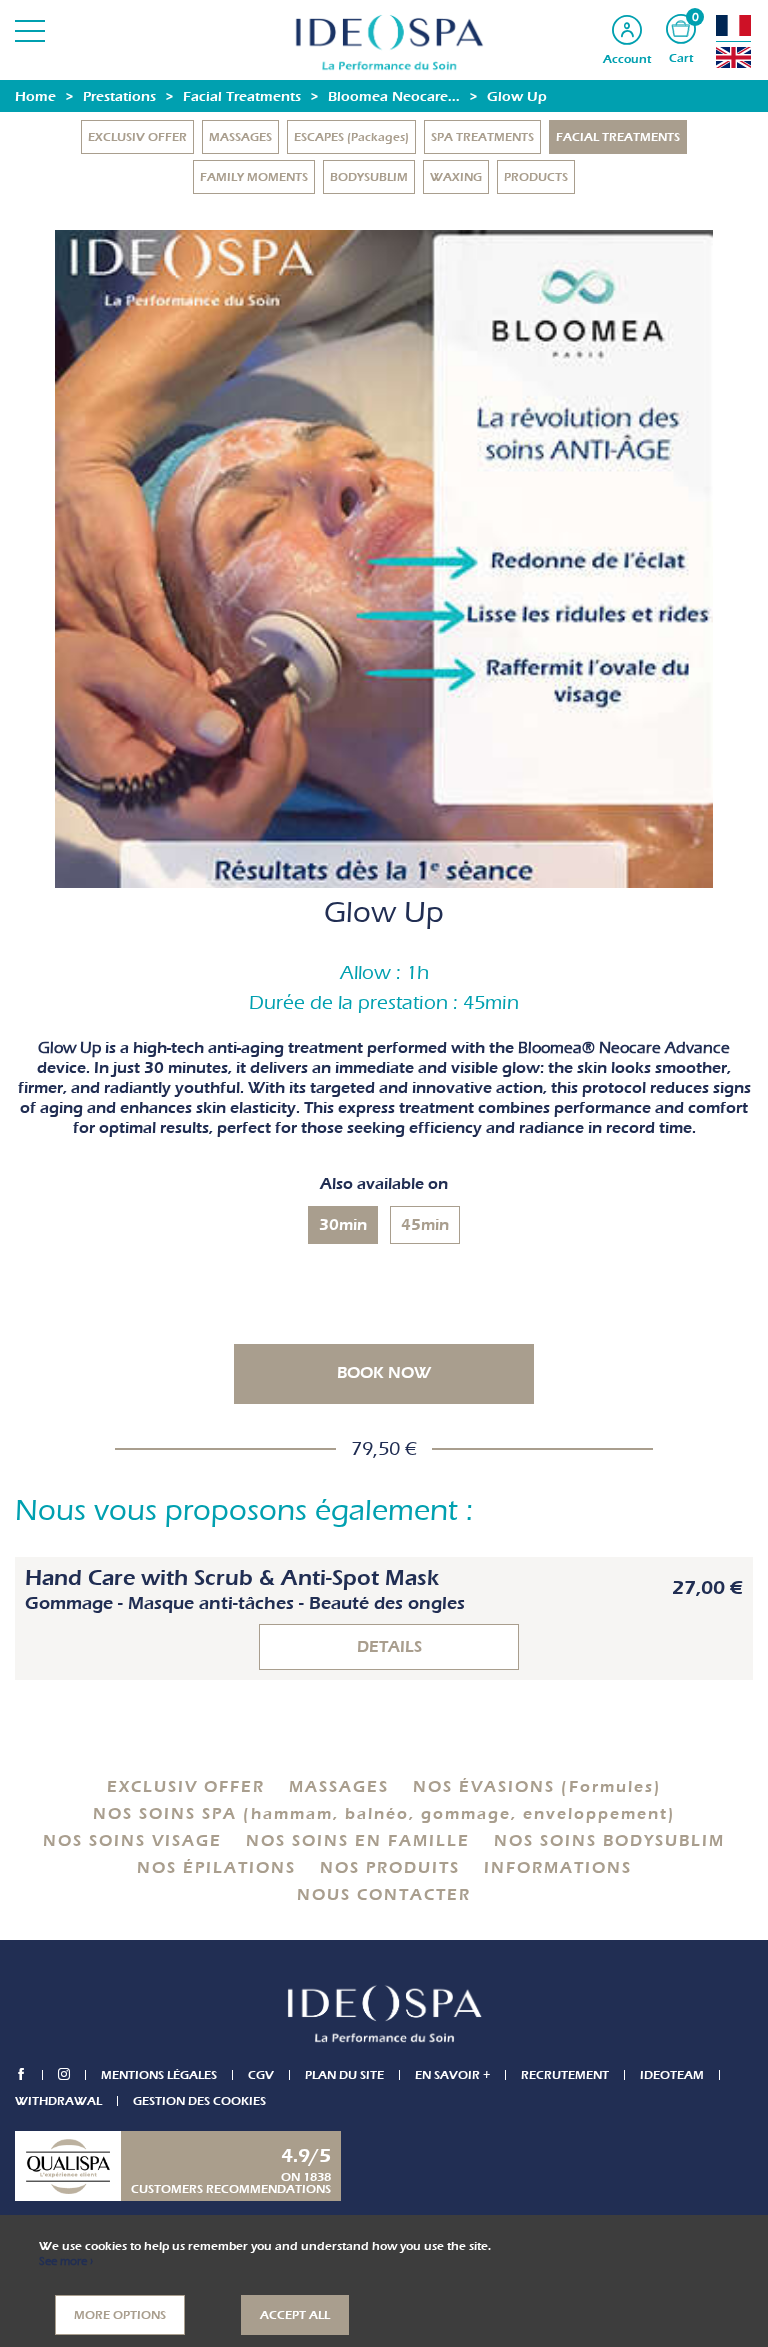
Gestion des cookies (199, 2101)
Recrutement (565, 2075)
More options (120, 2315)
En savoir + (452, 2075)
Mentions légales (159, 2075)
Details (389, 1647)
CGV (261, 2075)
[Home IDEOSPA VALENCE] (384, 41)
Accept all (295, 2315)
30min (343, 1225)
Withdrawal (58, 2101)
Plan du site (344, 2075)
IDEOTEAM (672, 2075)
